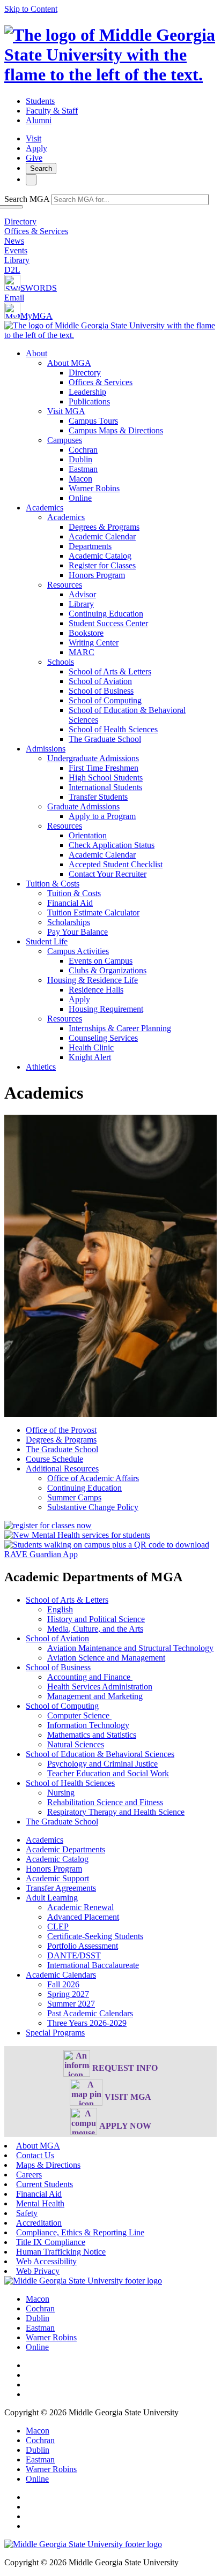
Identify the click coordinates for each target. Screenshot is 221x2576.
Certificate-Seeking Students (95, 1936)
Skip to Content (31, 9)
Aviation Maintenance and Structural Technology (130, 1648)
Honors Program (97, 575)
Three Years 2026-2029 (87, 2023)
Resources (65, 585)
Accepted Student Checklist (116, 864)
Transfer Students (98, 797)
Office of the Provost (61, 1430)
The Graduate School (105, 739)
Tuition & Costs (53, 884)
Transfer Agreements (61, 1888)
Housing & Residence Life (93, 980)
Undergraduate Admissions (93, 758)
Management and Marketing (95, 1696)
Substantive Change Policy (93, 1507)
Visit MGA (66, 411)
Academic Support (57, 1878)
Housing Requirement (106, 1009)
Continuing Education (106, 614)
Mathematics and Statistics (92, 1735)
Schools (61, 662)
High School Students (106, 778)
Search (41, 168)
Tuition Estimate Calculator (93, 913)
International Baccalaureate (93, 1965)
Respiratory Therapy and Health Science (116, 1812)
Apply (36, 148)
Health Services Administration (100, 1687)
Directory (20, 221)
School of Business (101, 691)
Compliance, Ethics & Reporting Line (80, 2232)
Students (40, 101)
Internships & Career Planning (120, 1028)
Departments (90, 546)
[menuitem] (121, 426)
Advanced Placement (83, 1917)
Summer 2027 (71, 2004)
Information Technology (88, 1725)
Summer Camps (74, 1497)
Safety (27, 2213)
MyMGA (36, 316)
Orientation (88, 835)
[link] (83, 2281)
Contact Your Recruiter (108, 874)
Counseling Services (103, 1038)
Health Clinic (91, 1047)
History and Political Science (96, 1619)
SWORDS (39, 288)
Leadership (87, 392)
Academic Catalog (100, 556)
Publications (89, 401)
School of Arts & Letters (110, 671)
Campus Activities (78, 951)
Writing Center (94, 643)
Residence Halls (96, 990)
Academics (45, 508)
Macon (80, 479)
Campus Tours (93, 421)
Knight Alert (90, 1057)
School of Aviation (100, 681)
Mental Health (40, 2203)
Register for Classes (102, 565)
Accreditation (39, 2223)
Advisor (82, 594)
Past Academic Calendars (90, 2013)
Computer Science (79, 1715)
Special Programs (55, 2033)
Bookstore (86, 633)
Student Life (47, 941)
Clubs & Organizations (108, 970)
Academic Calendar (102, 536)
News (14, 241)
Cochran (83, 450)
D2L (12, 270)
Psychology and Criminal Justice (102, 1764)
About (36, 353)
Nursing (61, 1793)
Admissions (46, 749)
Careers (29, 2175)
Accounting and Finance (90, 1677)
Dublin (80, 459)
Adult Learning (52, 1898)
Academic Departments (65, 1849)
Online (80, 498)
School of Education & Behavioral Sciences (100, 1754)
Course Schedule (54, 1459)
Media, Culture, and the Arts (95, 1629)
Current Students (45, 2184)
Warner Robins (94, 488)
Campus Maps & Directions (116, 430)
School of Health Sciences (113, 729)
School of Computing (105, 700)
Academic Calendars (61, 1975)
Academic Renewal (80, 1907)
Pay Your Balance (78, 932)
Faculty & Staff (52, 111)
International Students (105, 787)
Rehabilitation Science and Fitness (105, 1802)
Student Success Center (108, 623)
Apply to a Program (102, 816)
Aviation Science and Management (106, 1658)
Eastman (83, 469)
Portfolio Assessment (83, 1946)
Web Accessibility (46, 2261)
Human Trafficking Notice (61, 2252)
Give (34, 158)
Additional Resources (62, 1469)
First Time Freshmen (104, 768)
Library (17, 260)
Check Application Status (112, 845)
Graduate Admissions (83, 806)
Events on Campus (101, 961)
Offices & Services (36, 231)
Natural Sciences (76, 1744)
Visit (34, 138)
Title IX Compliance (51, 2242)
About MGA (69, 363)
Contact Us (35, 2155)
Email (14, 298)
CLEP (58, 1927)
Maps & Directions (48, 2165)
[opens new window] (48, 1525)
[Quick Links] (31, 180)
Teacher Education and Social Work (108, 1773)
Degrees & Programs (104, 527)
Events (16, 250)
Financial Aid (70, 903)
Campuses (65, 440)
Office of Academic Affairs (93, 1478)
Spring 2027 (68, 1994)
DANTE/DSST (74, 1955)
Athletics (41, 1067)
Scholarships (69, 922)
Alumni (39, 120)
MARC (82, 652)
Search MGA (27, 199)
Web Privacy (38, 2271)
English (60, 1609)
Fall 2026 (63, 1984)
